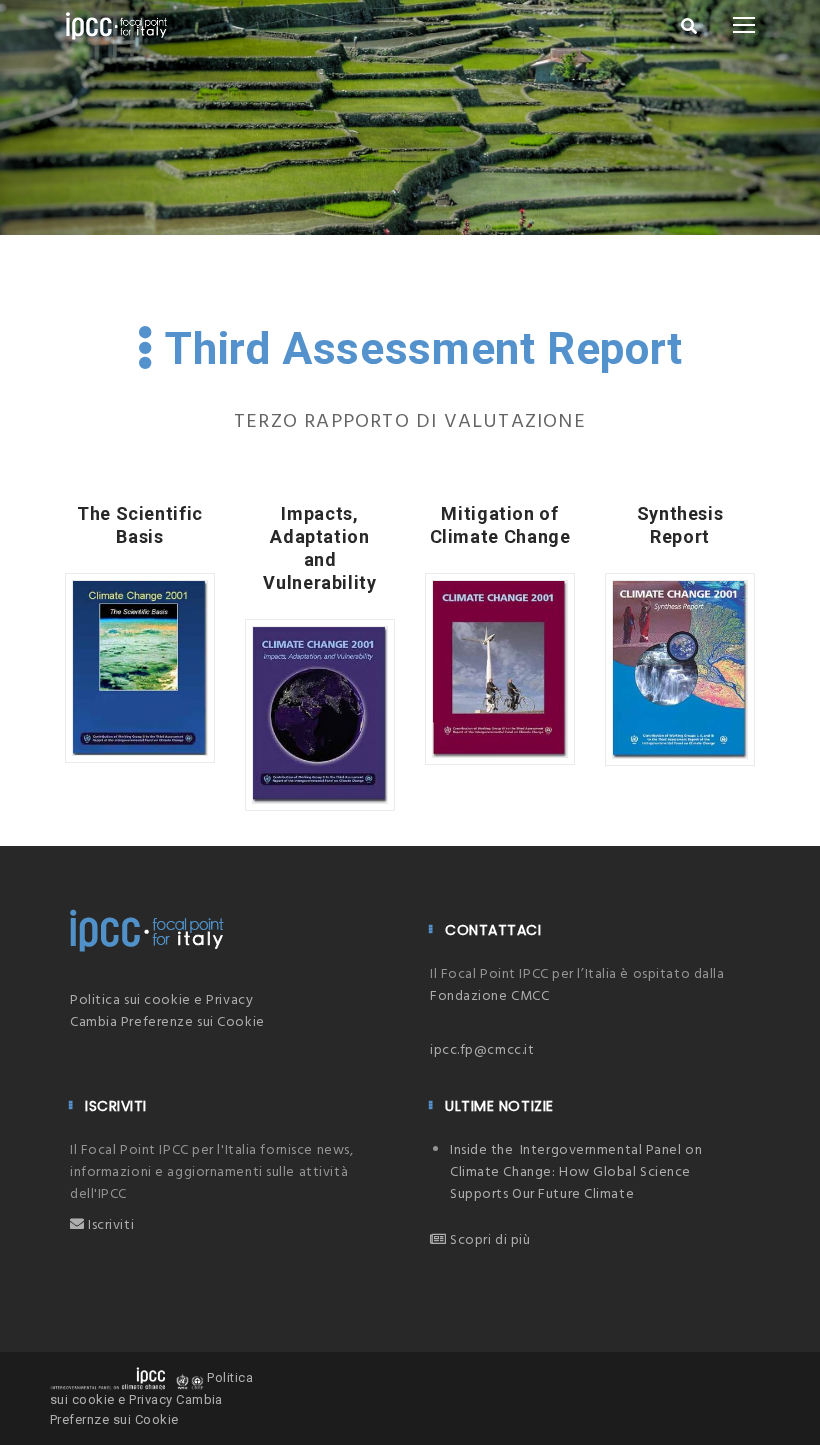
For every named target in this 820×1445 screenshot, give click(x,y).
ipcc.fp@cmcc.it (482, 1050)
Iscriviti (109, 1225)
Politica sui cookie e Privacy (161, 1000)
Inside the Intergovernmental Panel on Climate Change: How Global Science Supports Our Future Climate (576, 1172)
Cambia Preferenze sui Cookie (167, 1022)
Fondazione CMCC (489, 996)
